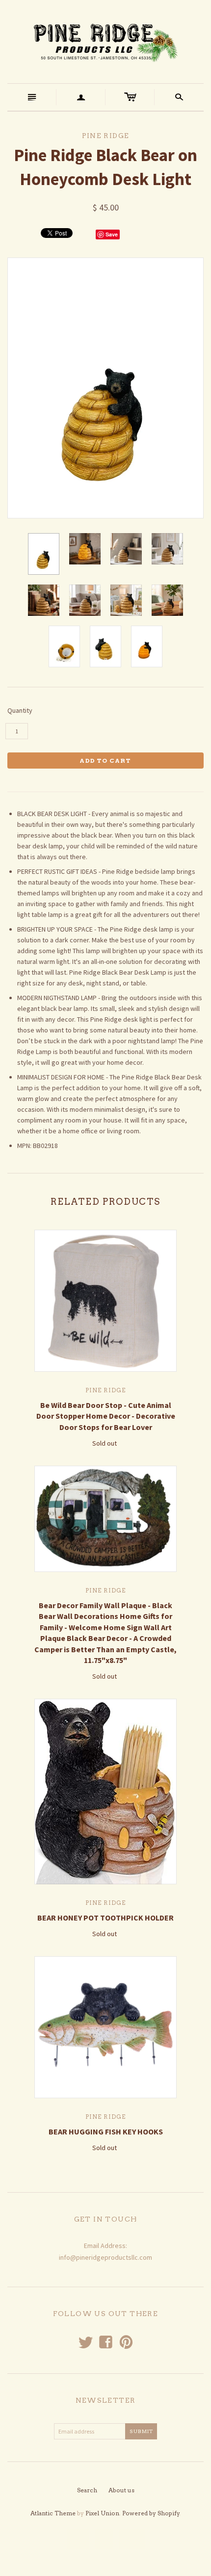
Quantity (20, 710)
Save (112, 234)
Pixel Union (102, 2513)
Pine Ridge (106, 1390)
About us (121, 2490)
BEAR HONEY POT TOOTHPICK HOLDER (105, 1918)
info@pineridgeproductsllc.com (105, 2257)
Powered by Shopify (151, 2513)
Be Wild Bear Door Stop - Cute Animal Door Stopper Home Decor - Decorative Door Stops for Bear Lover (106, 1416)
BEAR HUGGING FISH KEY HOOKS (106, 2131)
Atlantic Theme (53, 2513)
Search (87, 2490)
